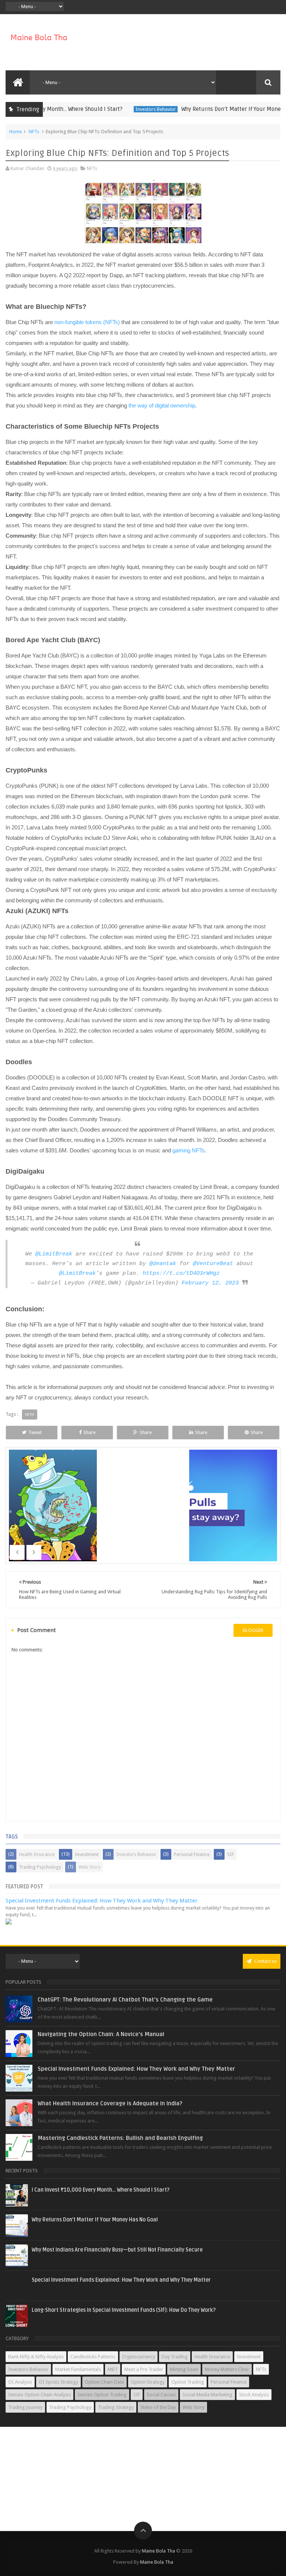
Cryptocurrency (139, 2357)
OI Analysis (20, 2382)
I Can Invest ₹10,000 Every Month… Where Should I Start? (101, 2190)
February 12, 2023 (210, 1283)
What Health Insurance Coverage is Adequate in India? (110, 2103)
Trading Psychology (40, 1867)
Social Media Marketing (207, 2395)
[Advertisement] (143, 2479)
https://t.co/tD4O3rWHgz (181, 1273)
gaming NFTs (189, 1150)
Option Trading (188, 2382)
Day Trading (175, 2357)
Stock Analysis (254, 2395)
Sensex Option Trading (102, 2395)
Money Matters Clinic (227, 2369)
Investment (87, 1854)
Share (90, 1432)
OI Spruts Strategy (58, 2382)
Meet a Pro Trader (144, 2369)
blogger (253, 1630)
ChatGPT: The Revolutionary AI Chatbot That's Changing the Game (125, 2000)
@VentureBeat (213, 1264)
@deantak (163, 1264)
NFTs (34, 132)
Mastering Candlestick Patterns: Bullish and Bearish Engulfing (120, 2138)
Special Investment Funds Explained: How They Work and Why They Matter (102, 1901)
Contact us (265, 1961)
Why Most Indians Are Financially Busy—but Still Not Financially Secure (117, 2250)
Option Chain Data (104, 2382)
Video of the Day (158, 2407)
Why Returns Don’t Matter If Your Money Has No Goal (95, 2220)
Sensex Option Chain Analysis (39, 2395)
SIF (231, 1854)
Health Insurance (37, 1854)
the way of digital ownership (162, 405)
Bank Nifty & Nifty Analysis (36, 2357)
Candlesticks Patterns (93, 2357)
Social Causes (161, 2395)
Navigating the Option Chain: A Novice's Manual (101, 2034)
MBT (113, 2369)
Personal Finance (192, 1854)
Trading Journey (25, 2407)
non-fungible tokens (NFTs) (87, 322)
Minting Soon (184, 2369)
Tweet (35, 1432)
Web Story (90, 1867)
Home (16, 132)
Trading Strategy (116, 2407)
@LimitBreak (54, 1254)
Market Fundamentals (78, 2369)
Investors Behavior (134, 109)
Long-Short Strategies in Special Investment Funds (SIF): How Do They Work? (124, 2310)
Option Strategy (148, 2382)
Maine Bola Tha (158, 2551)
